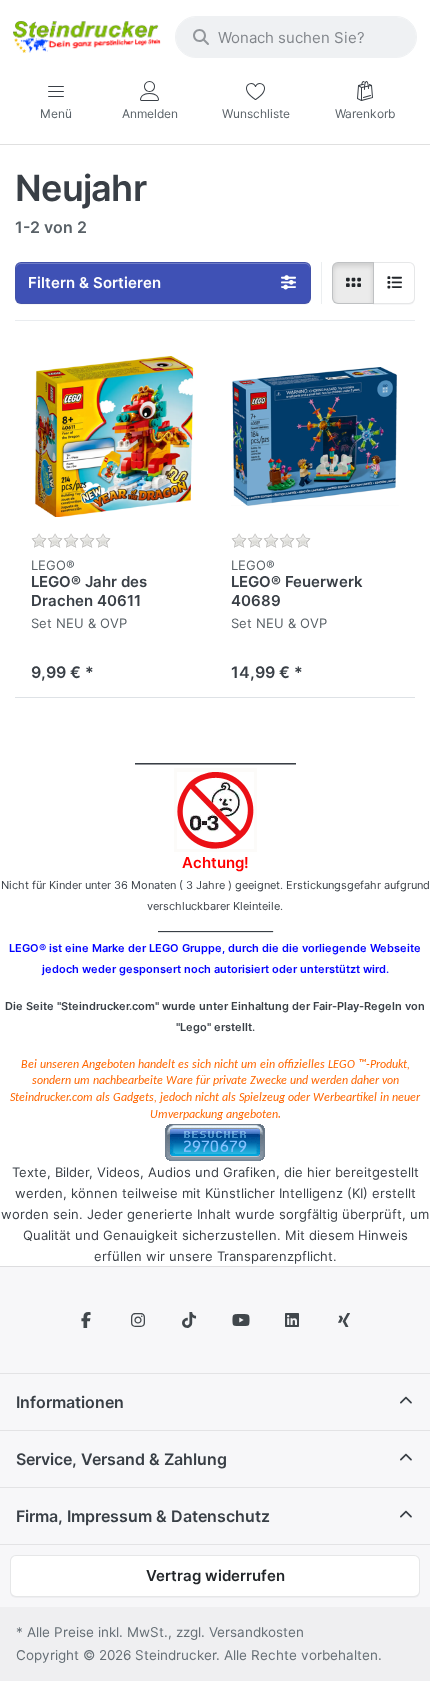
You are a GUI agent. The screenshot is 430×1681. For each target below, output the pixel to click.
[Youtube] (241, 1320)
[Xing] (344, 1320)
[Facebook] (86, 1320)
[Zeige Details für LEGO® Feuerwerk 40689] (315, 437)
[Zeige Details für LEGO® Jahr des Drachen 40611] (115, 437)
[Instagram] (138, 1320)
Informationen (70, 1402)
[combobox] (296, 37)
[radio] (353, 283)
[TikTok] (189, 1320)
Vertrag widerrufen (215, 1575)
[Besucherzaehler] (215, 1140)
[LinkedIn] (293, 1320)
